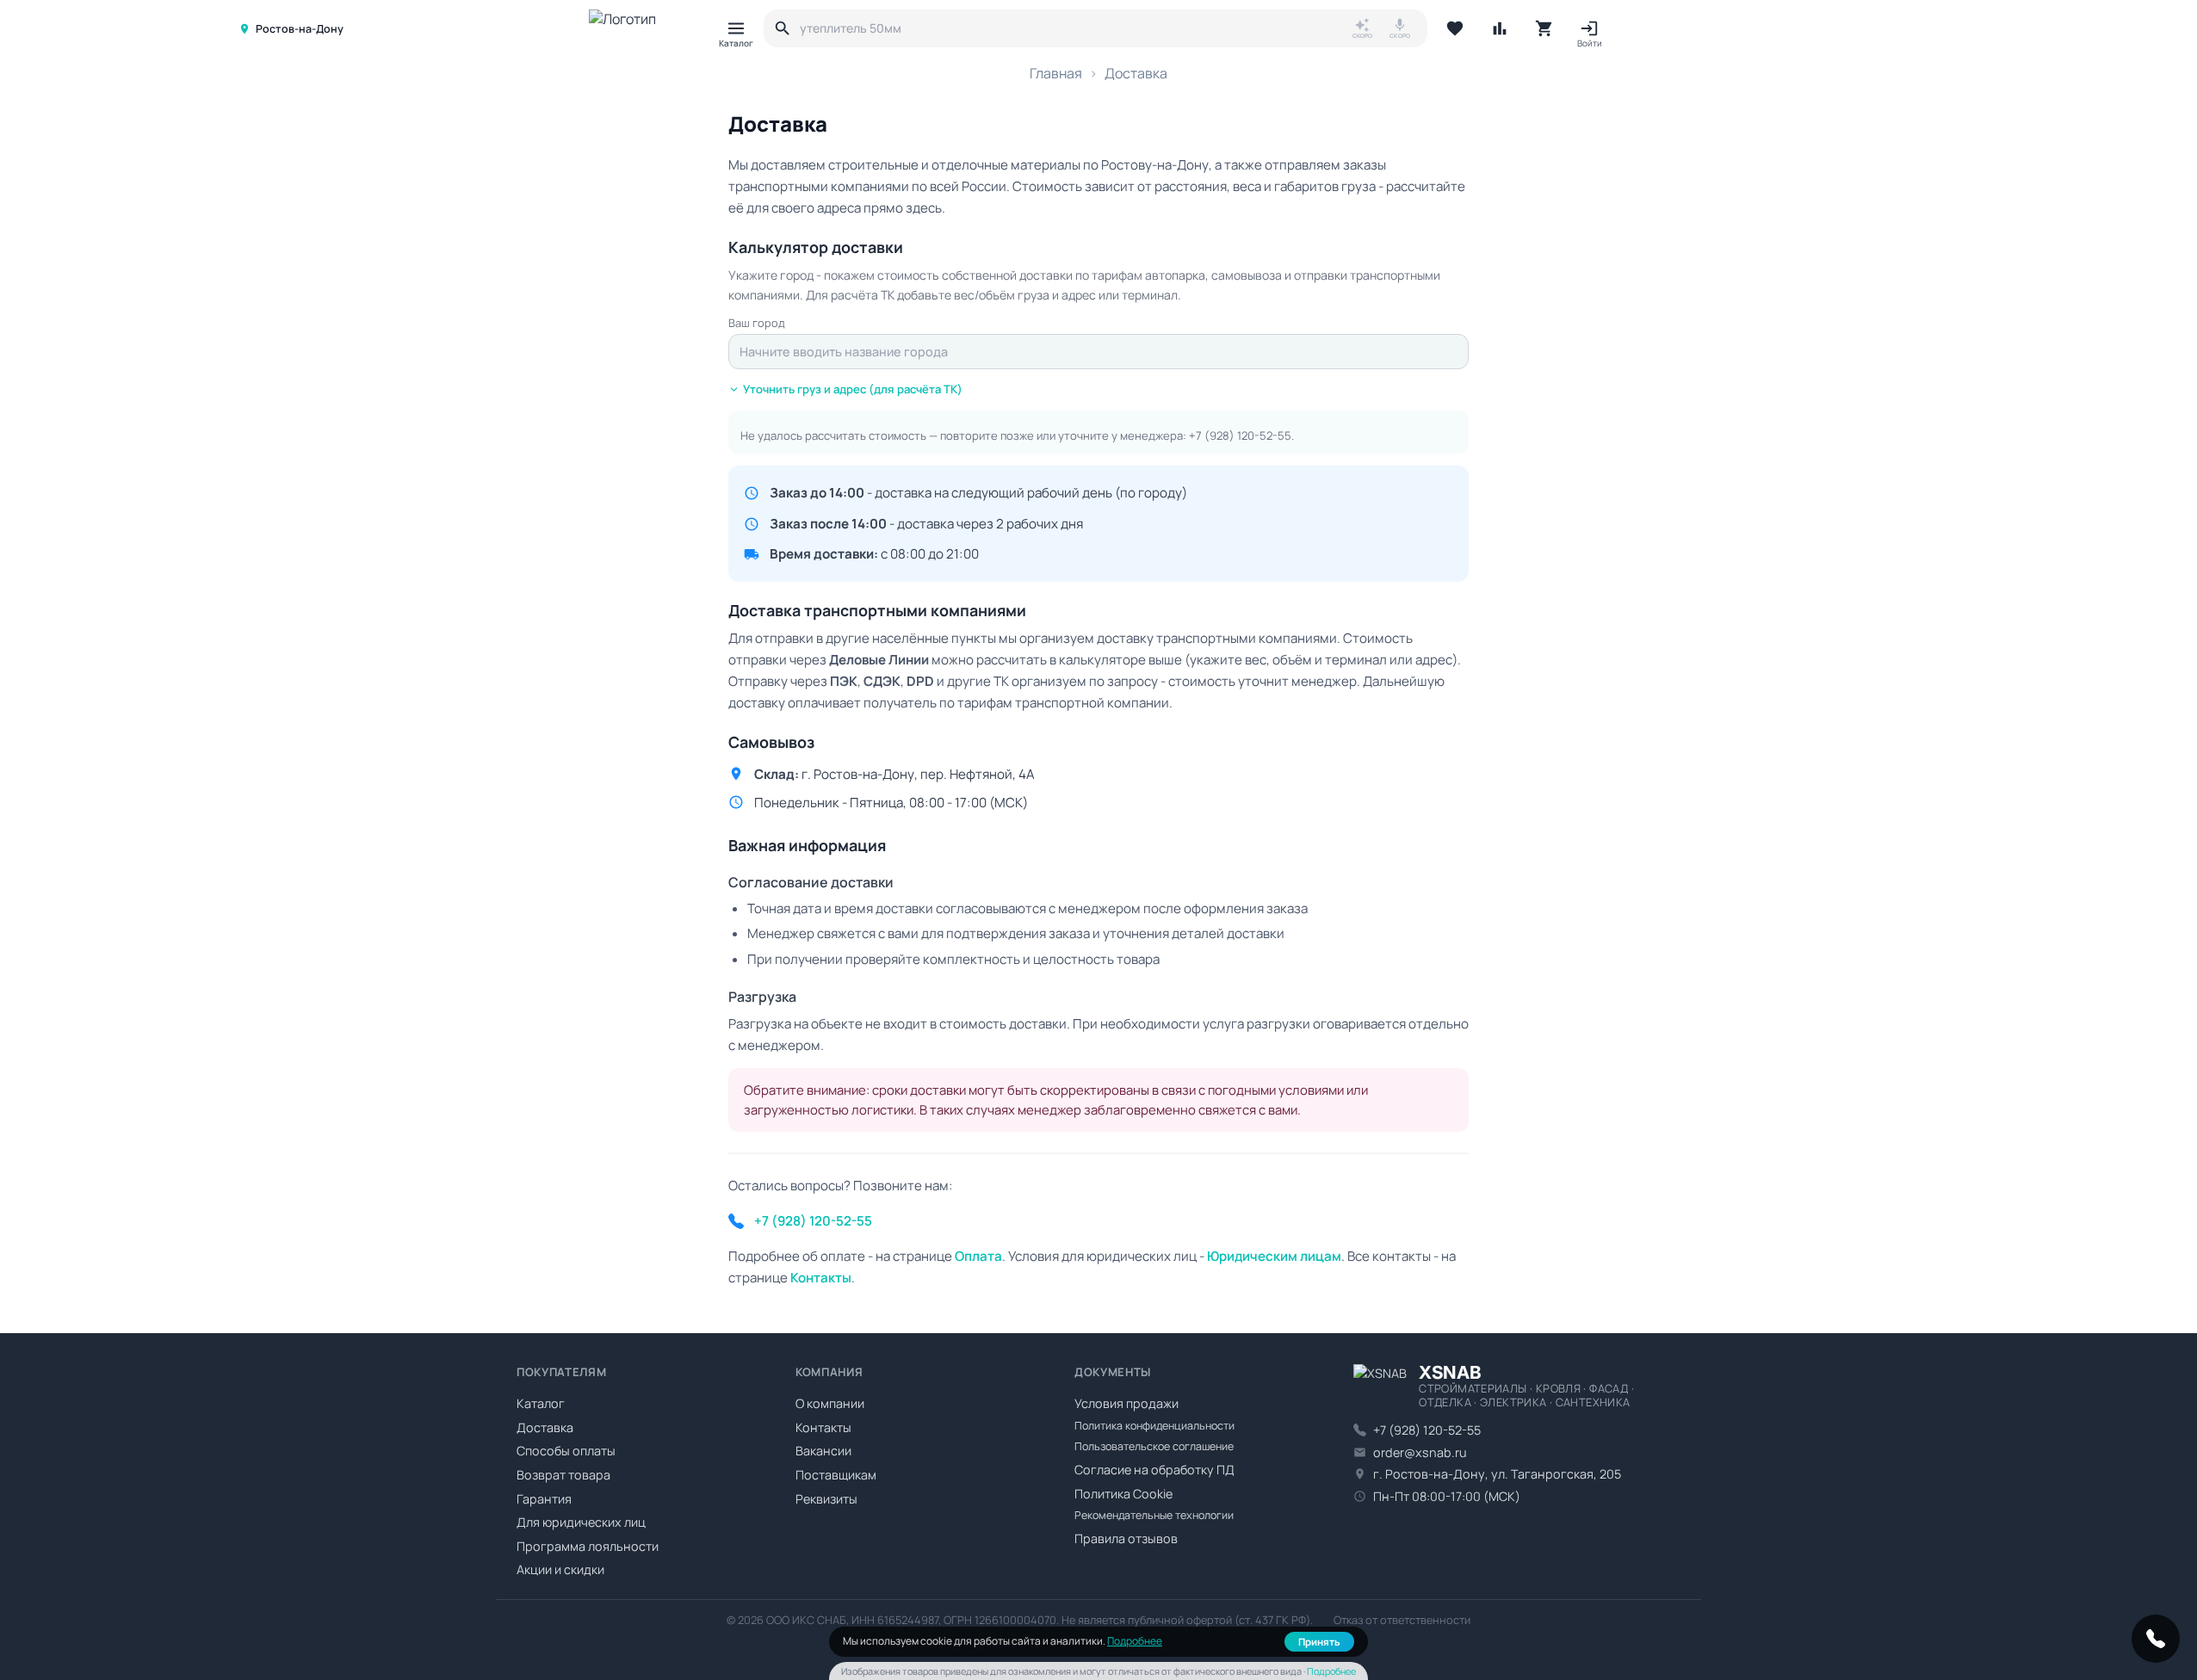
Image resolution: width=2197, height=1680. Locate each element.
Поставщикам (836, 1475)
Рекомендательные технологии (1154, 1515)
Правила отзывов (1126, 1538)
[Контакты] (2156, 1639)
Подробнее (1135, 1641)
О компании (830, 1403)
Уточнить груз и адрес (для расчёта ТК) (853, 389)
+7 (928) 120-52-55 (1240, 435)
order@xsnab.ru (1420, 1452)
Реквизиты (826, 1499)
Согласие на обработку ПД (1154, 1470)
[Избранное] (1455, 28)
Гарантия (544, 1499)
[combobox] (1098, 352)
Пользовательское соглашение (1154, 1446)
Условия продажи (1126, 1403)
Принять (1319, 1642)
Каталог (541, 1403)
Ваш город (757, 323)
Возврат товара (563, 1475)
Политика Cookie (1123, 1494)
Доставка (545, 1427)
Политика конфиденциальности (1154, 1426)
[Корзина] (1544, 28)
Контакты (823, 1427)
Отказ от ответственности (1402, 1620)
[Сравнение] (1500, 28)
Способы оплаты (566, 1451)
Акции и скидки (560, 1569)
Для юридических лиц (581, 1522)
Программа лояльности (588, 1546)
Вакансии (823, 1451)
